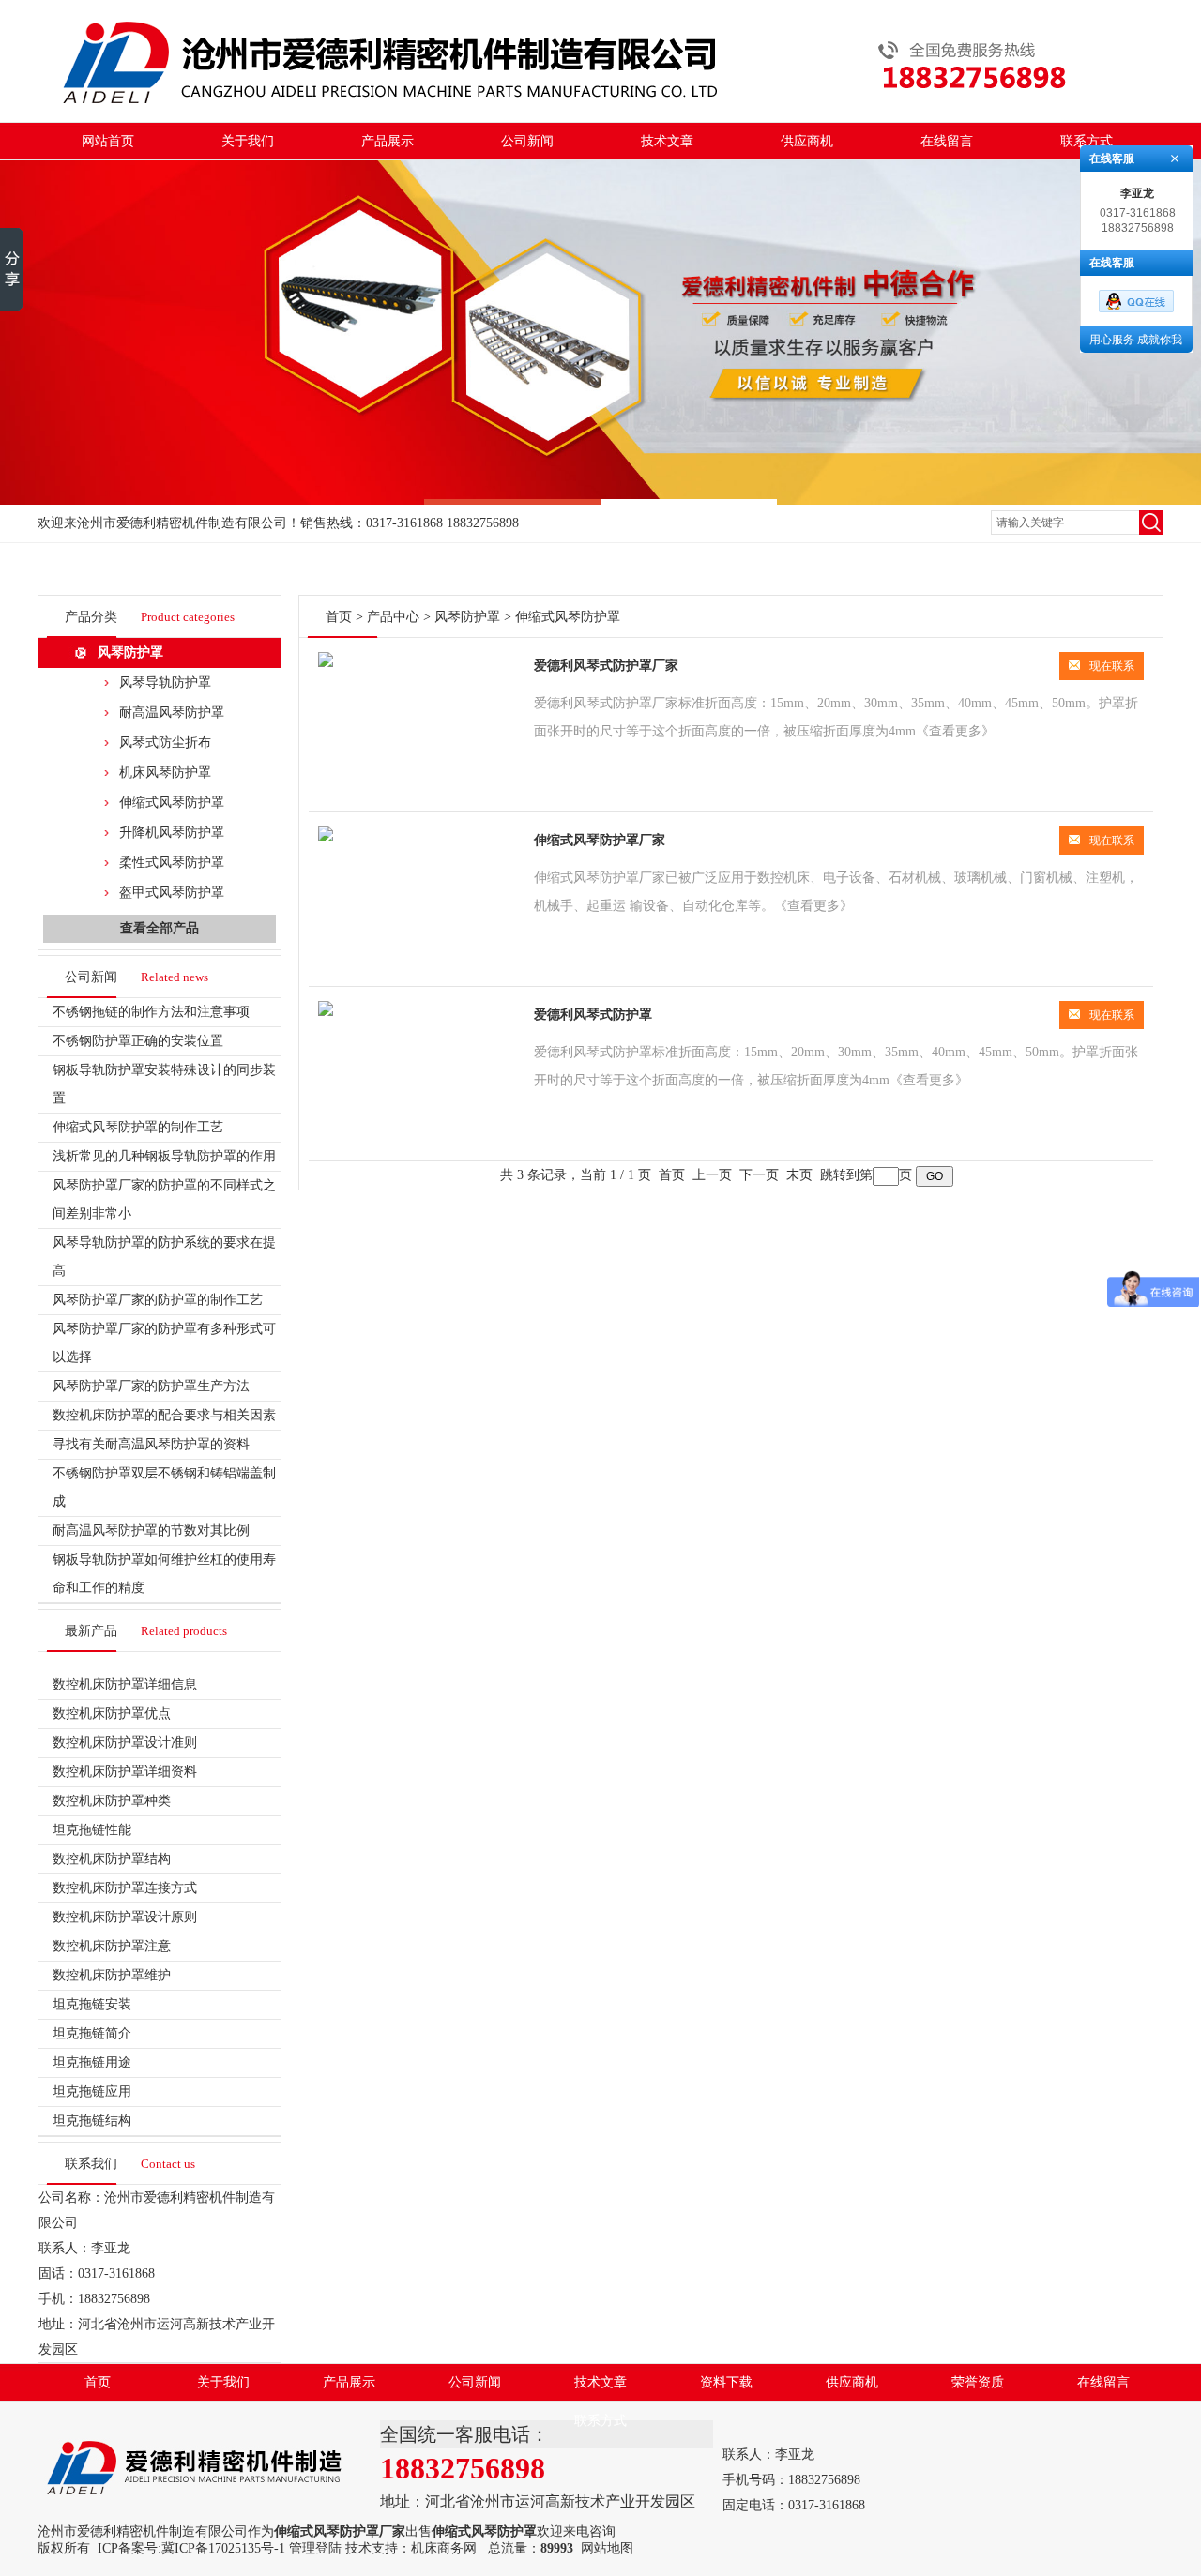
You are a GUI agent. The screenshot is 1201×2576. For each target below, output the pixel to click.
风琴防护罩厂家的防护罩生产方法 (151, 1386)
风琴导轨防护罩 (165, 682)
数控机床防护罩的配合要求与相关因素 (164, 1415)
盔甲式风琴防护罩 (172, 893)
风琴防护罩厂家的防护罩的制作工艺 (158, 1300)
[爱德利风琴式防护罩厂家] (326, 663)
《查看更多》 (955, 731)
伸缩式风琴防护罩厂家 (600, 840)
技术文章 (667, 141)
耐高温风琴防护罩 (172, 712)
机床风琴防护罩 (165, 773)
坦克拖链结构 (92, 2121)
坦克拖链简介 (92, 2033)
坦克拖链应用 (92, 2091)
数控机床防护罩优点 (112, 1713)
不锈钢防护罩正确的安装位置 (138, 1041)
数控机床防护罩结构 (112, 1859)
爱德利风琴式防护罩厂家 (606, 666)
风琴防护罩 (130, 652)
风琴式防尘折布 (165, 742)
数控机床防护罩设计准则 (125, 1743)
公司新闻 (527, 141)
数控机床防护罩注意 (112, 1946)
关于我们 (248, 141)
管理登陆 (315, 2548)
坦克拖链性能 (92, 1830)
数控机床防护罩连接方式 (125, 1888)
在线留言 (947, 141)
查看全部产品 (160, 928)
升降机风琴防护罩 (172, 833)
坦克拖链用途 (92, 2062)
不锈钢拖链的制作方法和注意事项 (151, 1012)
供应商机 (807, 141)
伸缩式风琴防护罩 (172, 803)
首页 (339, 617)
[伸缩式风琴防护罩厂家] (326, 837)
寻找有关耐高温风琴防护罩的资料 (151, 1444)
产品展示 (388, 141)
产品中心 (393, 617)
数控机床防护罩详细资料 (125, 1772)
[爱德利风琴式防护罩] (326, 1012)
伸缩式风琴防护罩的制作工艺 (138, 1127)
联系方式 (1087, 141)
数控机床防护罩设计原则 (125, 1917)
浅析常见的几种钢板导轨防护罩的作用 (164, 1156)
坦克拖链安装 (92, 2004)
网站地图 (607, 2548)
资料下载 (726, 2382)
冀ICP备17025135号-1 (223, 2548)
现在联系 (1112, 666)
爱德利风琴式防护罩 (593, 1015)
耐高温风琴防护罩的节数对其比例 (151, 1530)
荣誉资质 (978, 2382)
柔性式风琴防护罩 (172, 863)
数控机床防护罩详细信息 (125, 1684)
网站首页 (108, 141)
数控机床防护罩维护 (112, 1975)
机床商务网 (444, 2548)
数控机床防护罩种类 (112, 1801)
